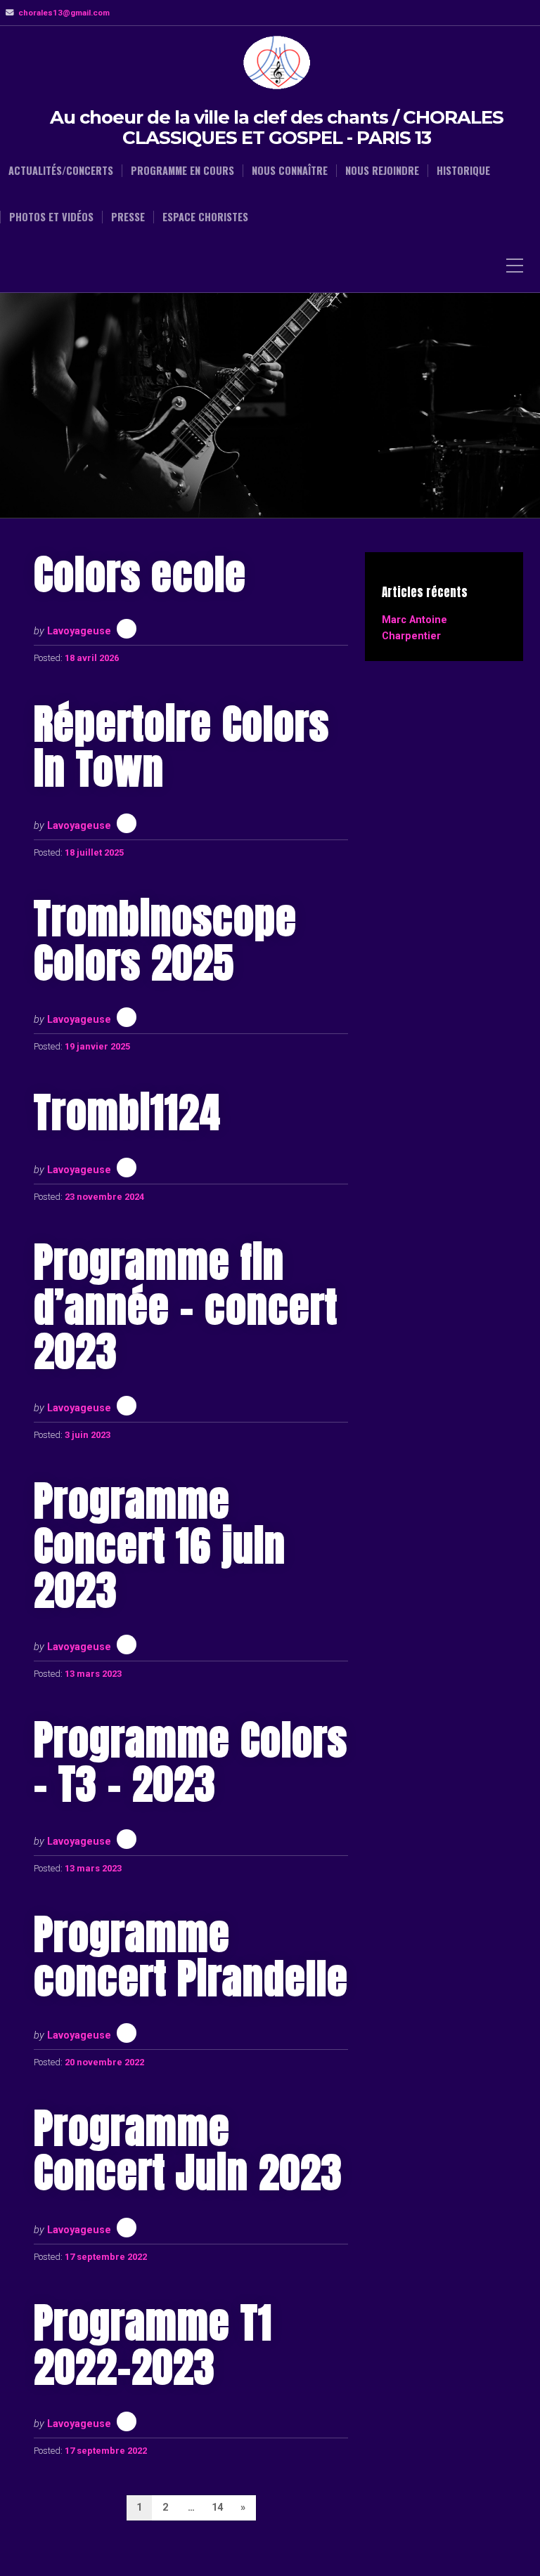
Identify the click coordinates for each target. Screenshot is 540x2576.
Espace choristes (205, 217)
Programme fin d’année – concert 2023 (186, 1307)
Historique (463, 171)
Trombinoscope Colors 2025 (165, 941)
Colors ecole (140, 574)
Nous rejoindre (382, 171)
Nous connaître (290, 171)
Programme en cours (182, 171)
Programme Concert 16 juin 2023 (160, 1545)
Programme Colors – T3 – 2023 (191, 1762)
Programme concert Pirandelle (191, 1956)
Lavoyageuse (79, 631)
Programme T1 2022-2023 (153, 2345)
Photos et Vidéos (51, 217)
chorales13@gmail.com (64, 13)
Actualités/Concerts (61, 171)
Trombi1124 (127, 1112)
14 (217, 2508)
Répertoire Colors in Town (181, 746)
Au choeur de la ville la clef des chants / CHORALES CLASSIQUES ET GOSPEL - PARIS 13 (277, 128)
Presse (128, 217)
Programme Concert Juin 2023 (188, 2150)
